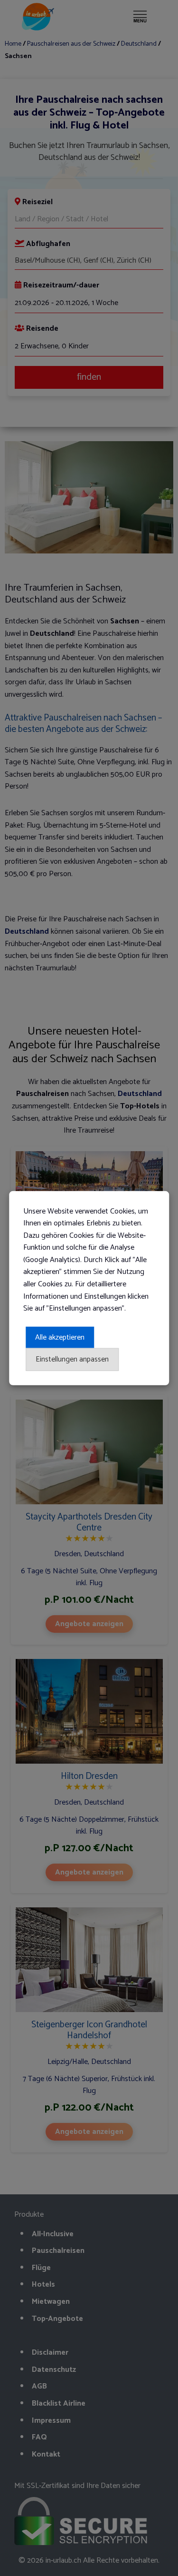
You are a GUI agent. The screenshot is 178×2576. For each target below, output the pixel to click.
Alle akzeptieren (60, 1337)
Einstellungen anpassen (72, 1359)
